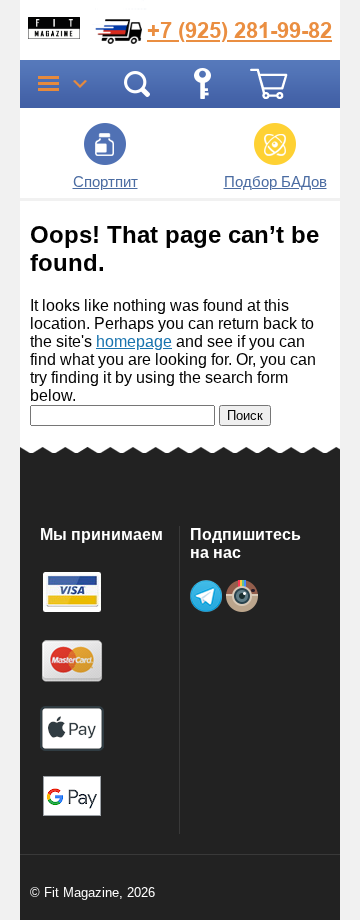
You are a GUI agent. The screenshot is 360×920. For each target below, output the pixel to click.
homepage (134, 341)
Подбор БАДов (275, 181)
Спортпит (105, 181)
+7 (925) (239, 30)
